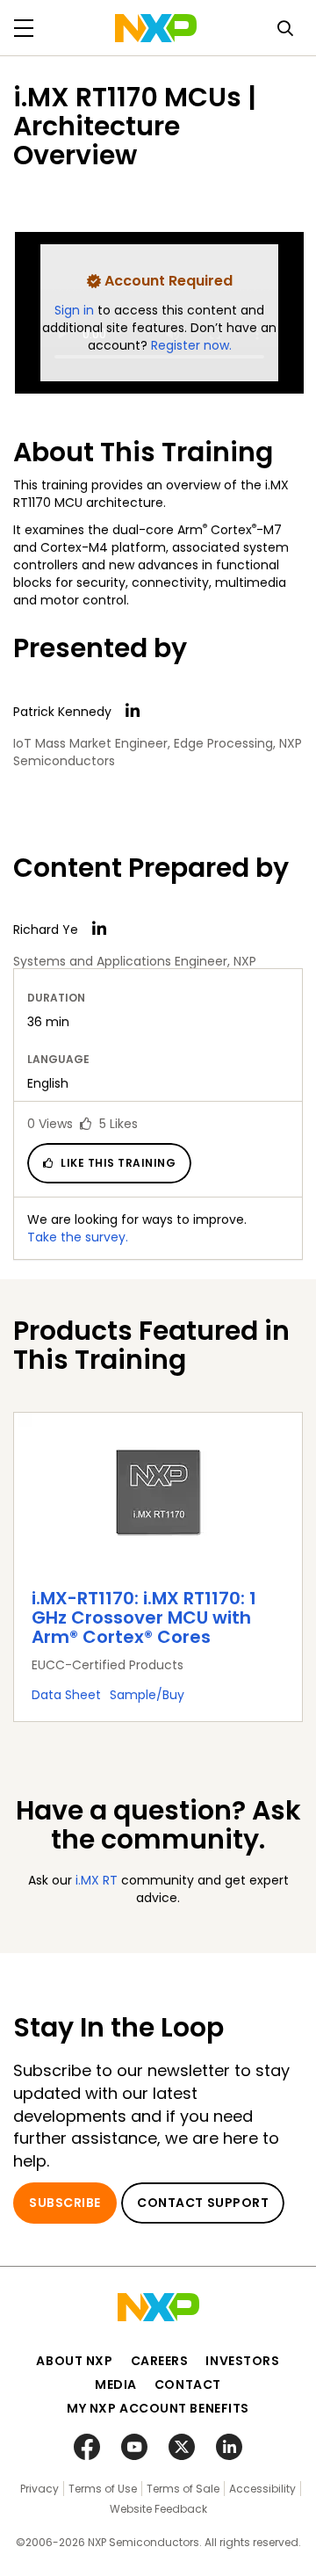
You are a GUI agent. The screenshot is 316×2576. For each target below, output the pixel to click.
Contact (188, 2384)
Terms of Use (103, 2489)
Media (116, 2384)
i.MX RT (97, 1880)
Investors (242, 2361)
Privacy (39, 2489)
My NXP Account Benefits (158, 2408)
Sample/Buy (147, 1695)
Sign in (76, 310)
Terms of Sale (183, 2489)
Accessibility (262, 2489)
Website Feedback (158, 2509)
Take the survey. (78, 1237)
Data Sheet (66, 1695)
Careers (160, 2361)
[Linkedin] (133, 711)
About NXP (74, 2361)
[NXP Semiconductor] (156, 28)
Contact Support (203, 2203)
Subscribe (65, 2203)
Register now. (191, 345)
